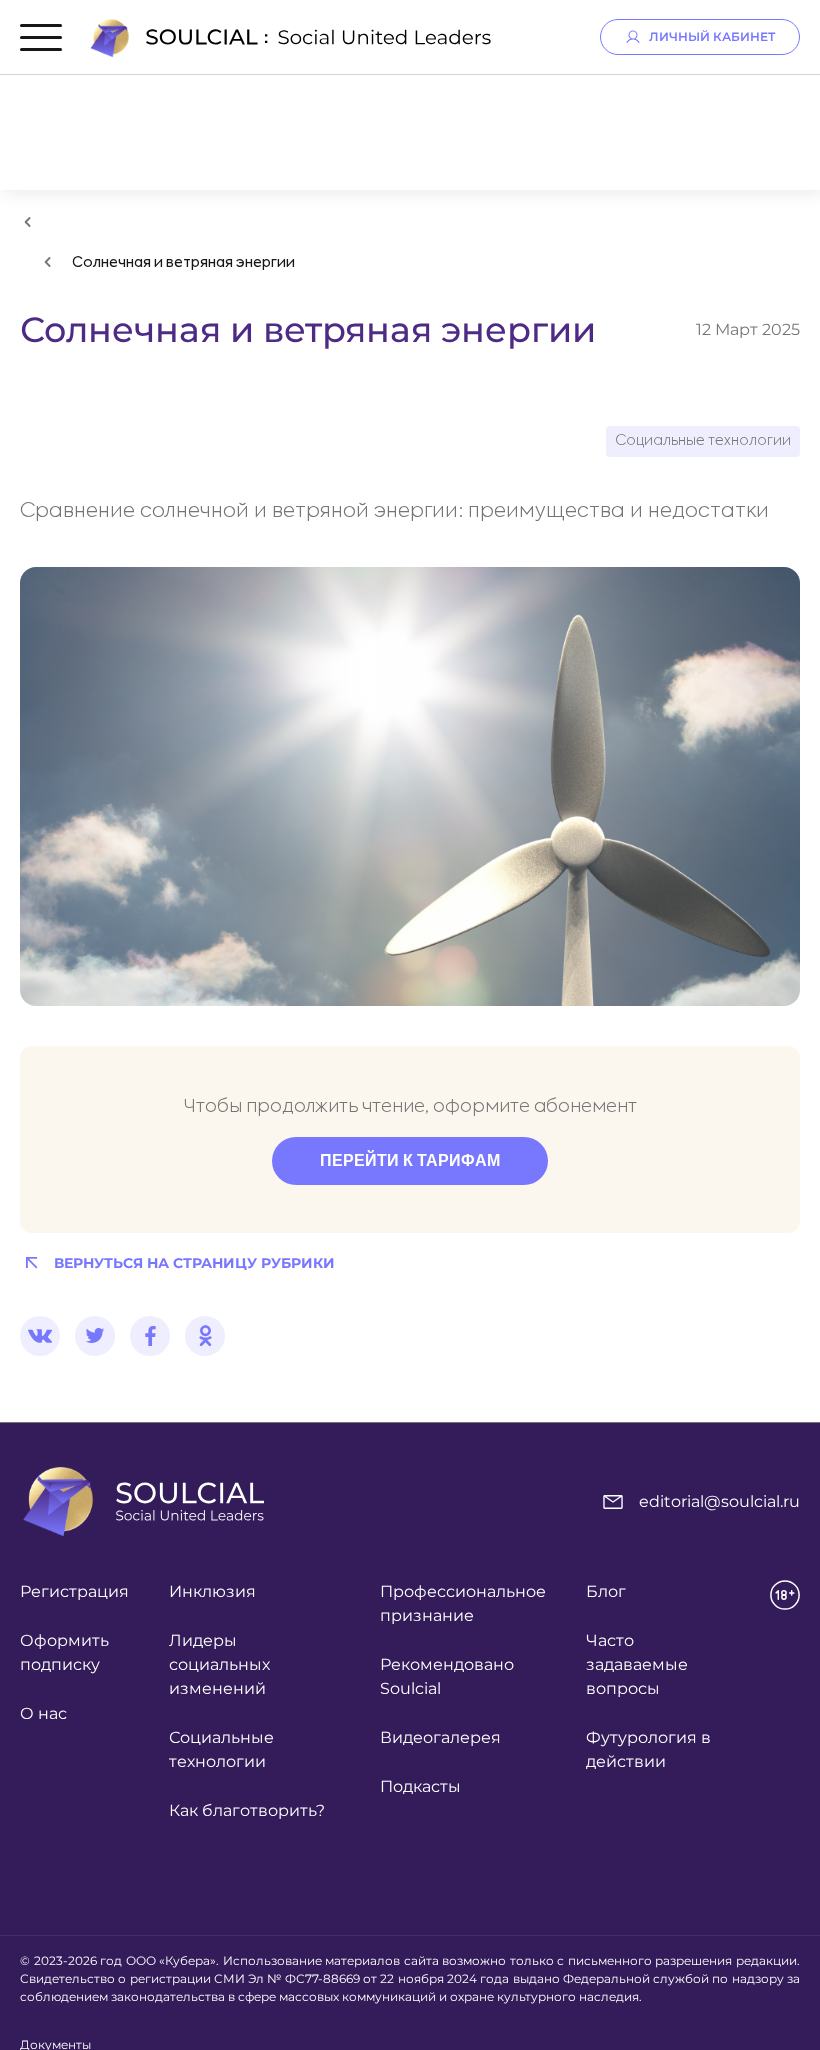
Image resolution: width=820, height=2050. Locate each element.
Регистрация (74, 1591)
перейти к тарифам (410, 1160)
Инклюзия (212, 1591)
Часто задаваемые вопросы (637, 1664)
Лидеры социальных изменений (219, 1664)
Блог (606, 1591)
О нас (43, 1713)
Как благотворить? (247, 1810)
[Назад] (28, 222)
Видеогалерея (440, 1737)
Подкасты (420, 1786)
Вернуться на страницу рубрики (194, 1263)
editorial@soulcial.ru (719, 1501)
